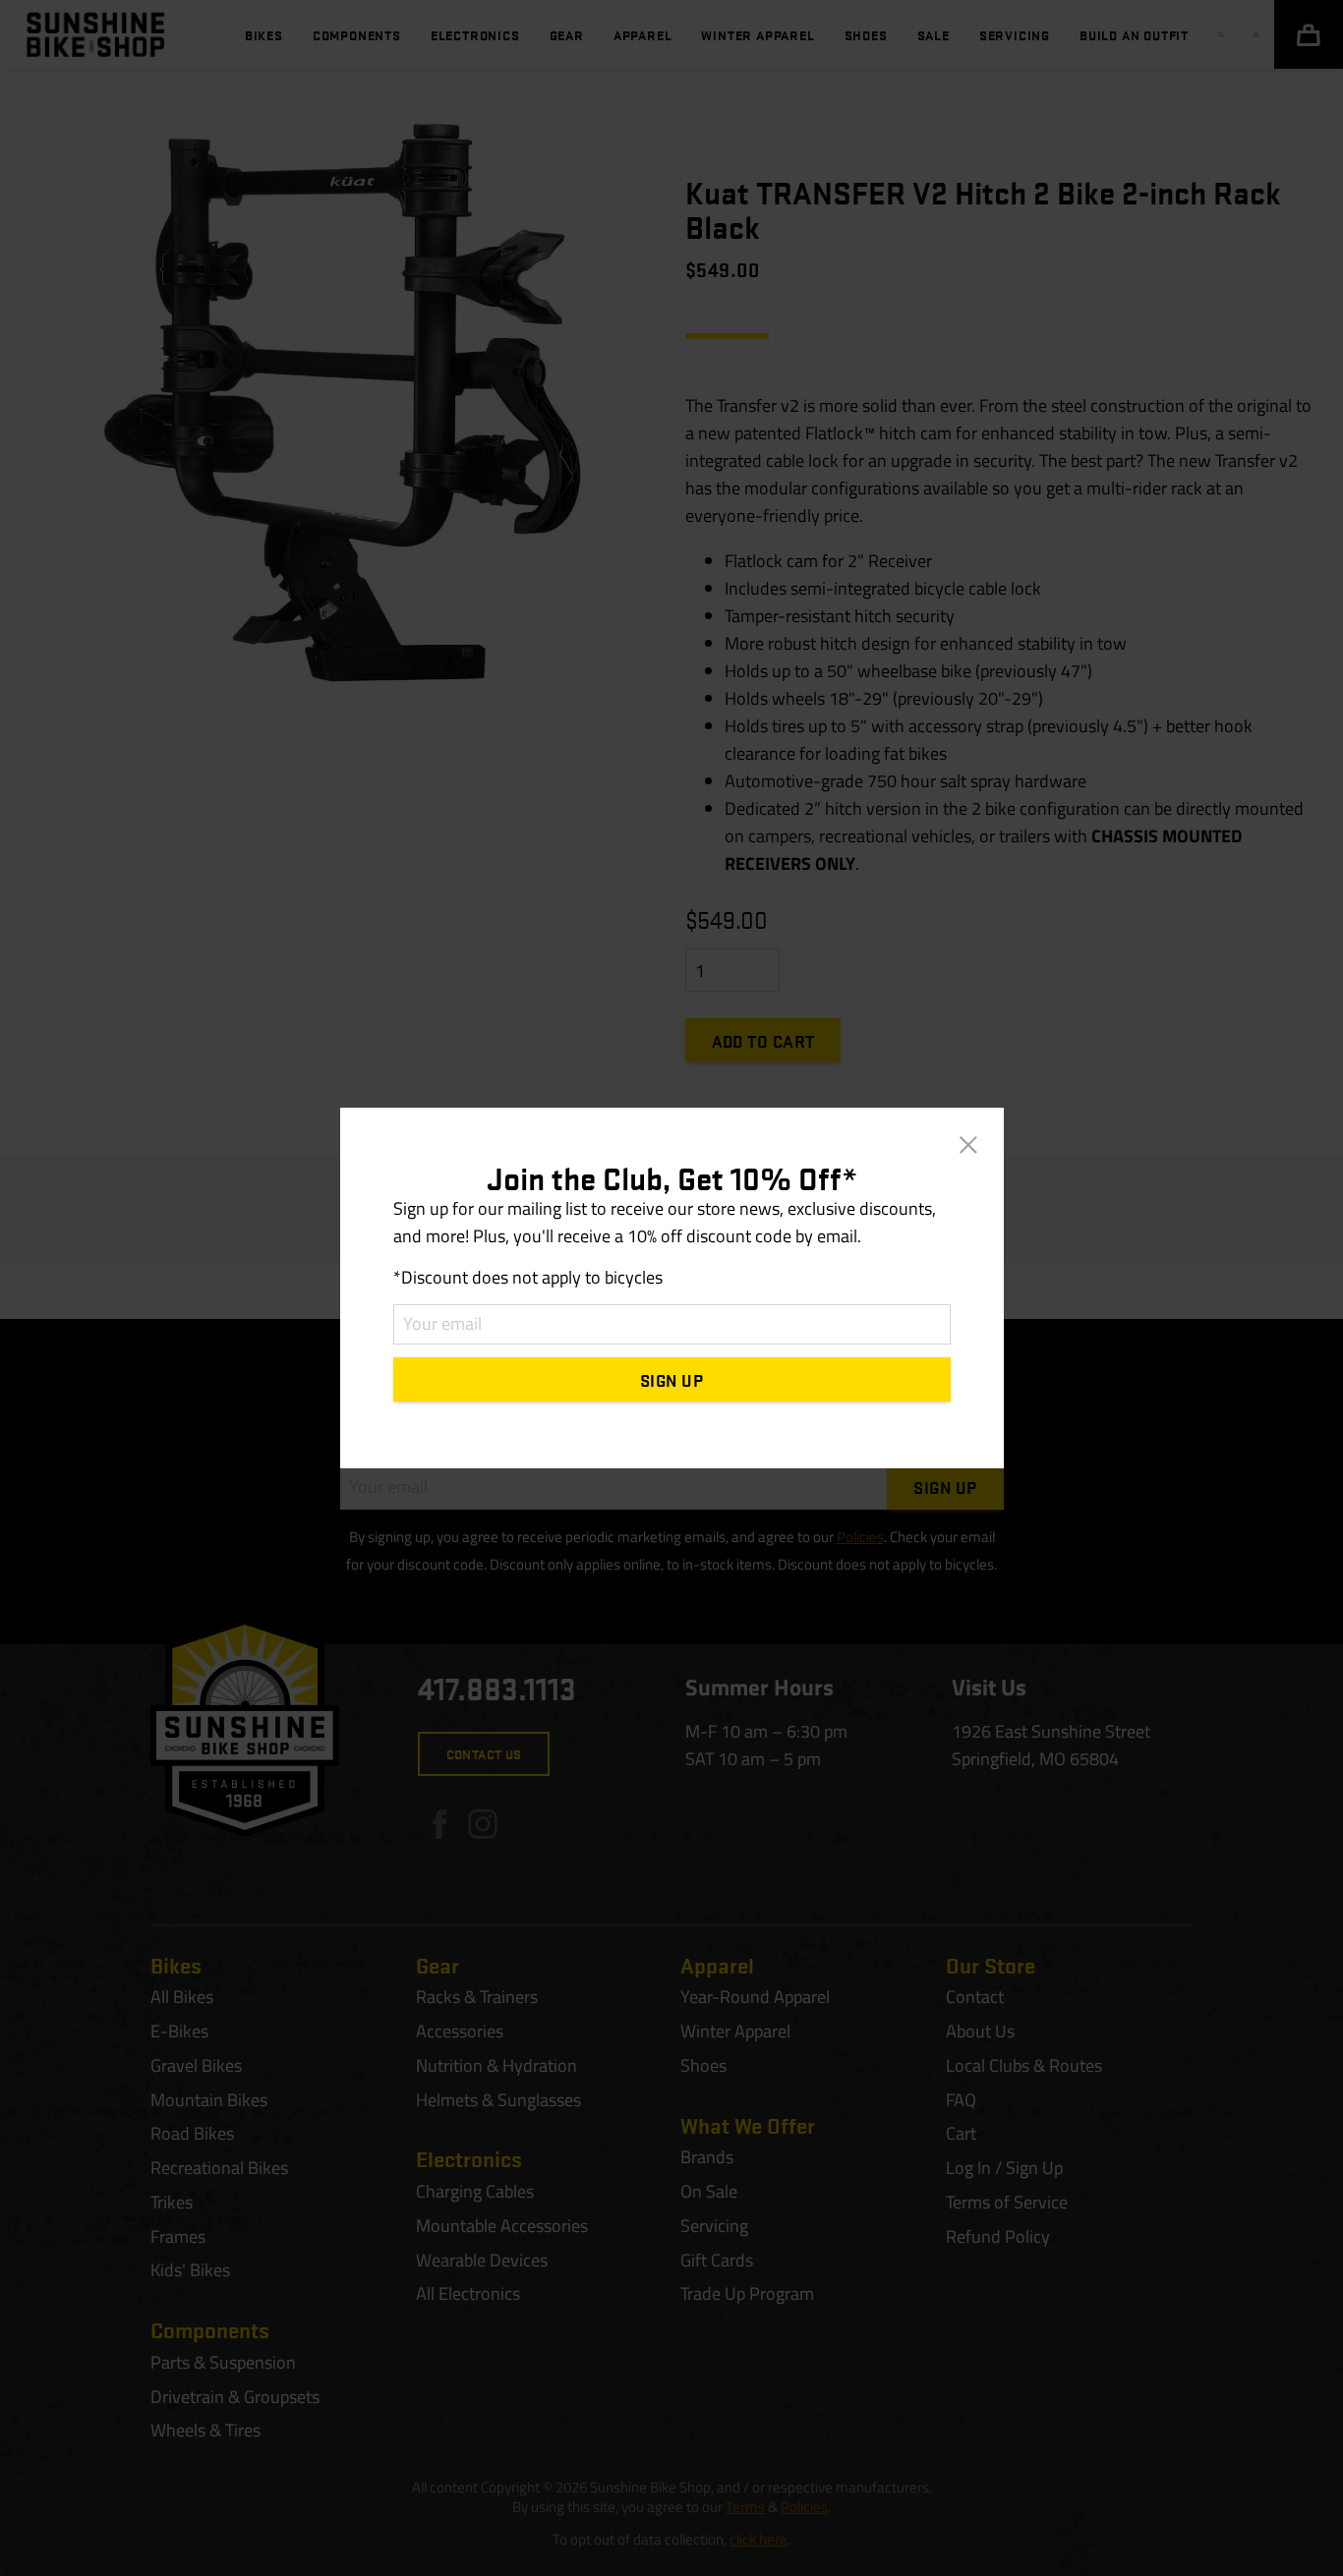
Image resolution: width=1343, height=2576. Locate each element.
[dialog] (671, 1288)
